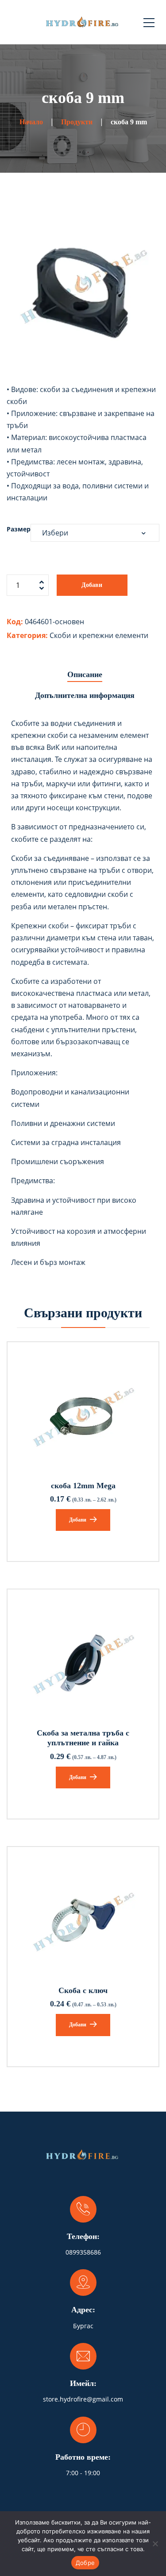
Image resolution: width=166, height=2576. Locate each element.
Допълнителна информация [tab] (85, 695)
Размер (19, 529)
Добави (92, 585)
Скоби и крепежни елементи (99, 635)
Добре (85, 2563)
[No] (155, 2544)
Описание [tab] (85, 674)
